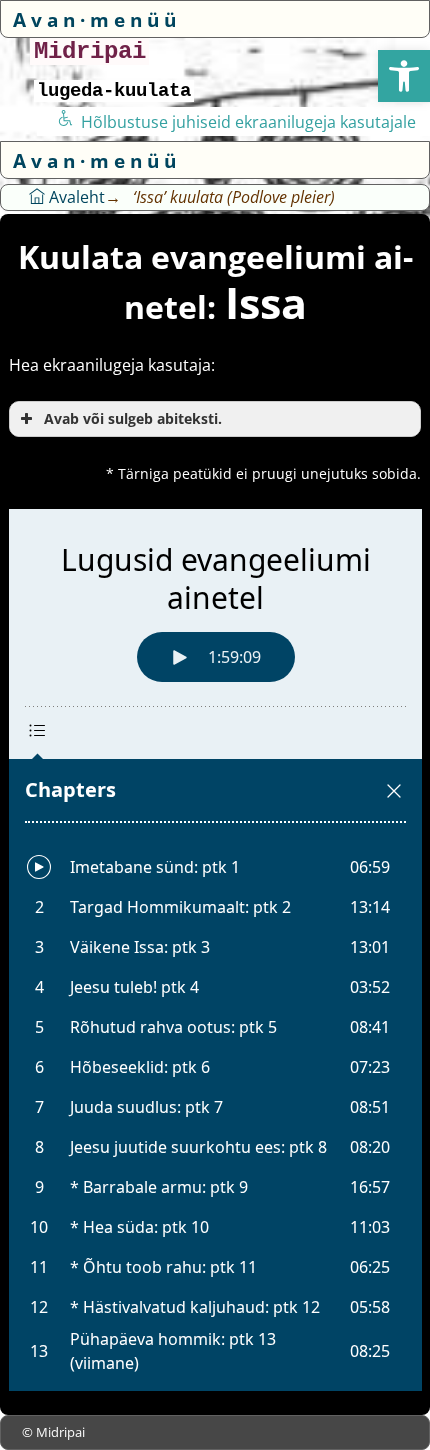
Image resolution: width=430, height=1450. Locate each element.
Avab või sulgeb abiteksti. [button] (133, 418)
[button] (404, 76)
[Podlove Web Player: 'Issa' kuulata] (215, 950)
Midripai (90, 51)
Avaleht (75, 197)
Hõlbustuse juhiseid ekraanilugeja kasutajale (248, 122)
